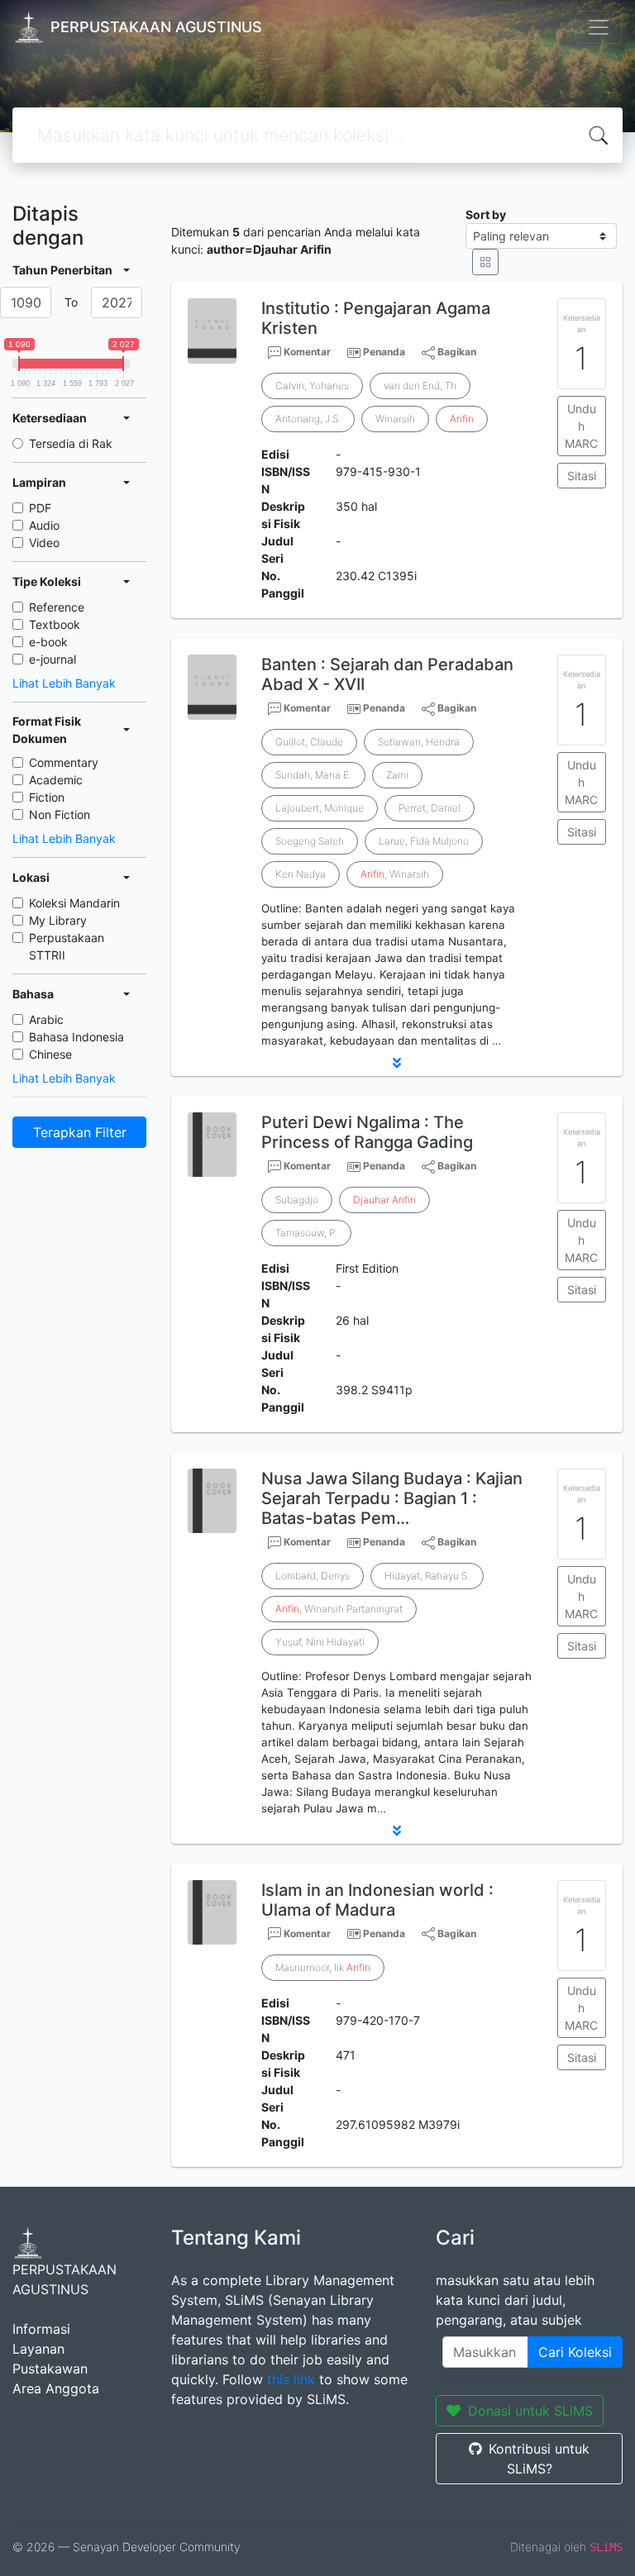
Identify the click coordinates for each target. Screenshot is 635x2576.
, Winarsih (395, 874)
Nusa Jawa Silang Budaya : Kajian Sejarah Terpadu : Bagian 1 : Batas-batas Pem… (392, 1498)
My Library (58, 920)
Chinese (50, 1054)
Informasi (41, 2329)
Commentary (64, 762)
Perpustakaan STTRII (67, 946)
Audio (44, 525)
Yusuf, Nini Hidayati (320, 1642)
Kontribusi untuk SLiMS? (539, 2459)
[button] (397, 1063)
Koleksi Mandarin (74, 903)
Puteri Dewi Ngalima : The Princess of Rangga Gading (367, 1132)
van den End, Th (420, 386)
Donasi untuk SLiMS (530, 2411)
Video (44, 543)
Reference (57, 607)
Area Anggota (56, 2388)
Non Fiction (60, 814)
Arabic (46, 1019)
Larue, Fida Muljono (424, 841)
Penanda (384, 352)
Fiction (47, 797)
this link (291, 2379)
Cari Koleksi (575, 2352)
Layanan (38, 2349)
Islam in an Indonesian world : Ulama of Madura (377, 1900)
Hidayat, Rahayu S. (427, 1576)
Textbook (55, 624)
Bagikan (456, 352)
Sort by (486, 214)
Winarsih (395, 419)
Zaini (397, 775)
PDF (40, 508)
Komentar (306, 352)
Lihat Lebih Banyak (64, 683)
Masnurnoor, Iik (323, 1967)
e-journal (53, 659)
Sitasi (582, 476)
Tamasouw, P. (306, 1233)
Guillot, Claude (309, 742)
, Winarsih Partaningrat (339, 1609)
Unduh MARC (581, 426)
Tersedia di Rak (71, 443)
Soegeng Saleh (310, 841)
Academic (56, 780)
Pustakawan (50, 2369)
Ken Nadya (301, 874)
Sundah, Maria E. (313, 775)
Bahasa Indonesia (76, 1037)
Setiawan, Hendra (419, 742)
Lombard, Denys (313, 1576)
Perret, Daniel (430, 808)
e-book (48, 642)
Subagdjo (297, 1200)
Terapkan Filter (80, 1132)
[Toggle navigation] (599, 27)
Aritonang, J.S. (308, 419)
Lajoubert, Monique (320, 808)
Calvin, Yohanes (312, 386)
